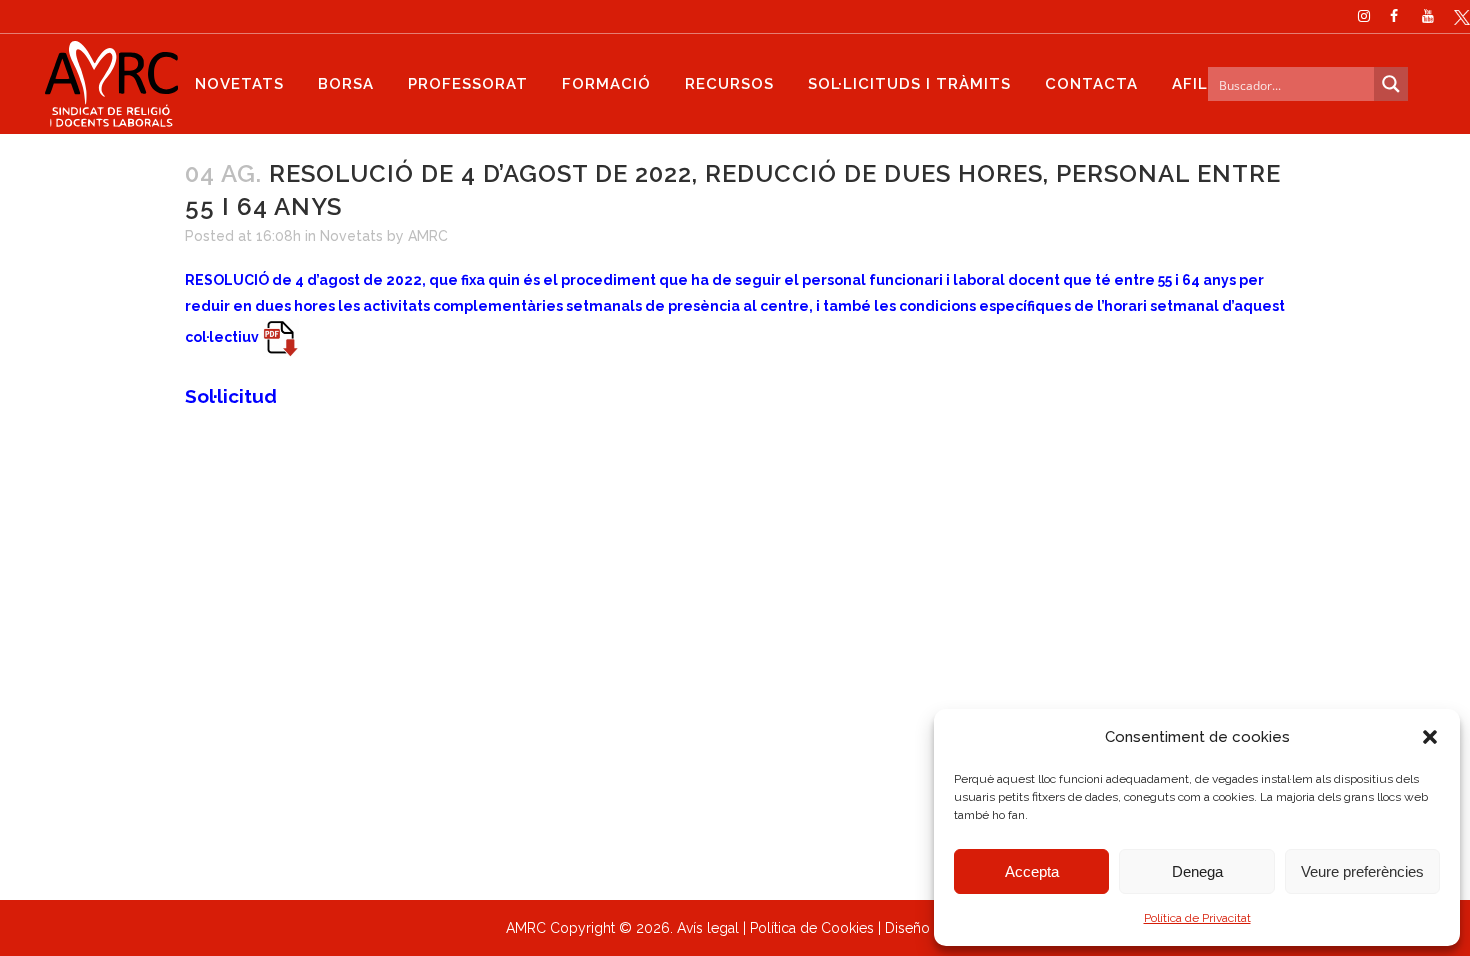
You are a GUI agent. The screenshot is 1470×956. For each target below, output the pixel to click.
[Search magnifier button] (1391, 84)
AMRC (428, 236)
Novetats (351, 236)
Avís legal (708, 928)
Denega (1197, 871)
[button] (1430, 737)
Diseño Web (925, 928)
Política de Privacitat (1197, 918)
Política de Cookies (812, 928)
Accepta (1032, 871)
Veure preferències (1362, 871)
